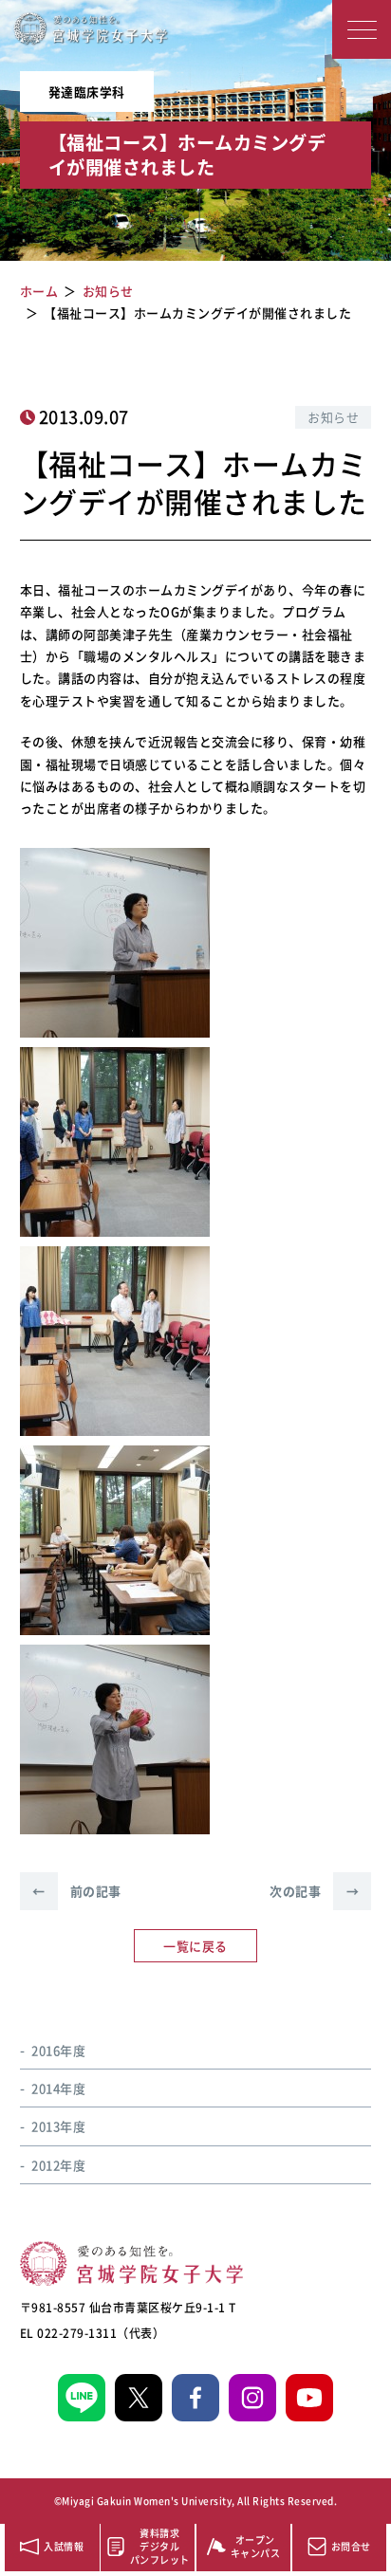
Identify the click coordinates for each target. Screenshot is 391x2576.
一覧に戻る (195, 1946)
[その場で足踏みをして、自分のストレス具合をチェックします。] (115, 1142)
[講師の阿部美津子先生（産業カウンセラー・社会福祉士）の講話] (115, 943)
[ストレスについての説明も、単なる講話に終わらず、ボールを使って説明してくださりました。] (115, 1739)
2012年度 (58, 2165)
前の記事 (77, 1891)
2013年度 (58, 2126)
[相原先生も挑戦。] (115, 1341)
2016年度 (58, 2050)
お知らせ (333, 417)
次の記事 (314, 1891)
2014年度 (58, 2088)
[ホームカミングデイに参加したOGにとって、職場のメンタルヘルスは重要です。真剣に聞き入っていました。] (115, 1540)
